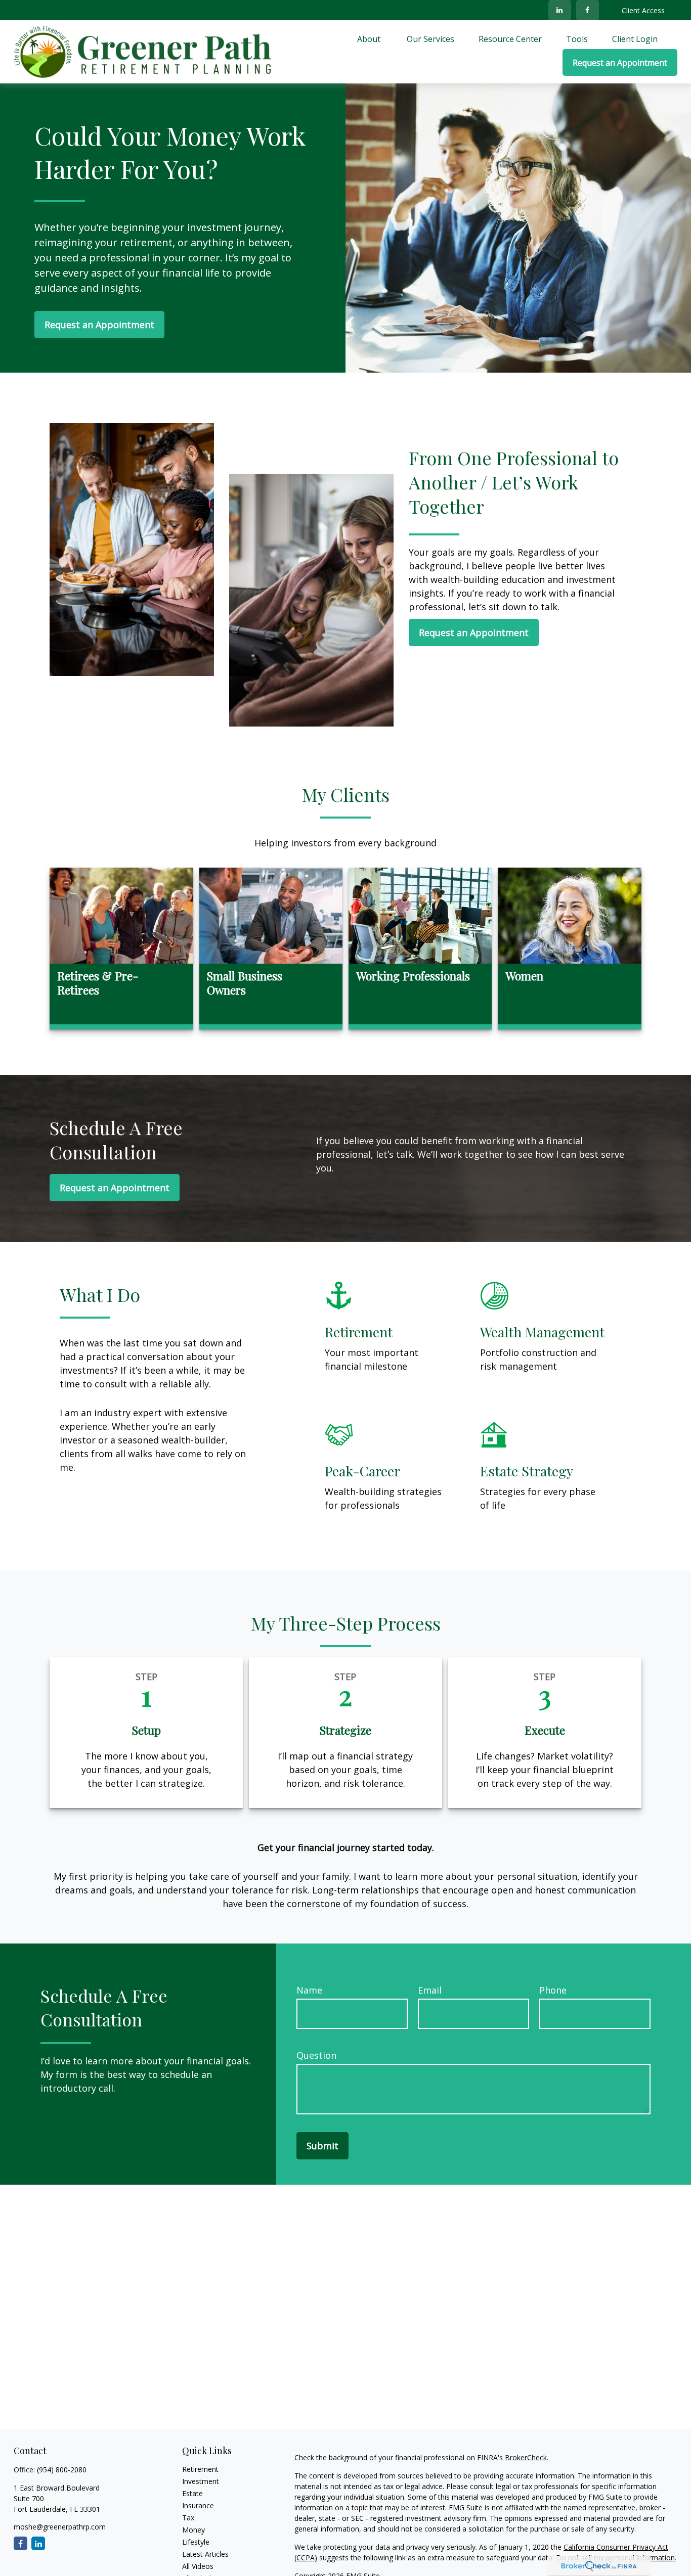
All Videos (198, 2566)
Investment (201, 2481)
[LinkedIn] (560, 10)
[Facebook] (588, 10)
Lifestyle (196, 2542)
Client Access (643, 10)
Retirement (200, 2469)
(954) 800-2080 (62, 2470)
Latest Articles (205, 2554)
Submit (322, 2146)
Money (193, 2530)
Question (316, 2055)
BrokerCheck (526, 2457)
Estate (192, 2493)
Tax (188, 2518)
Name (309, 1990)
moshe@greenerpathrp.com (60, 2527)
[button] (370, 38)
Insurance (198, 2505)
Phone (553, 1990)
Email (430, 1990)
